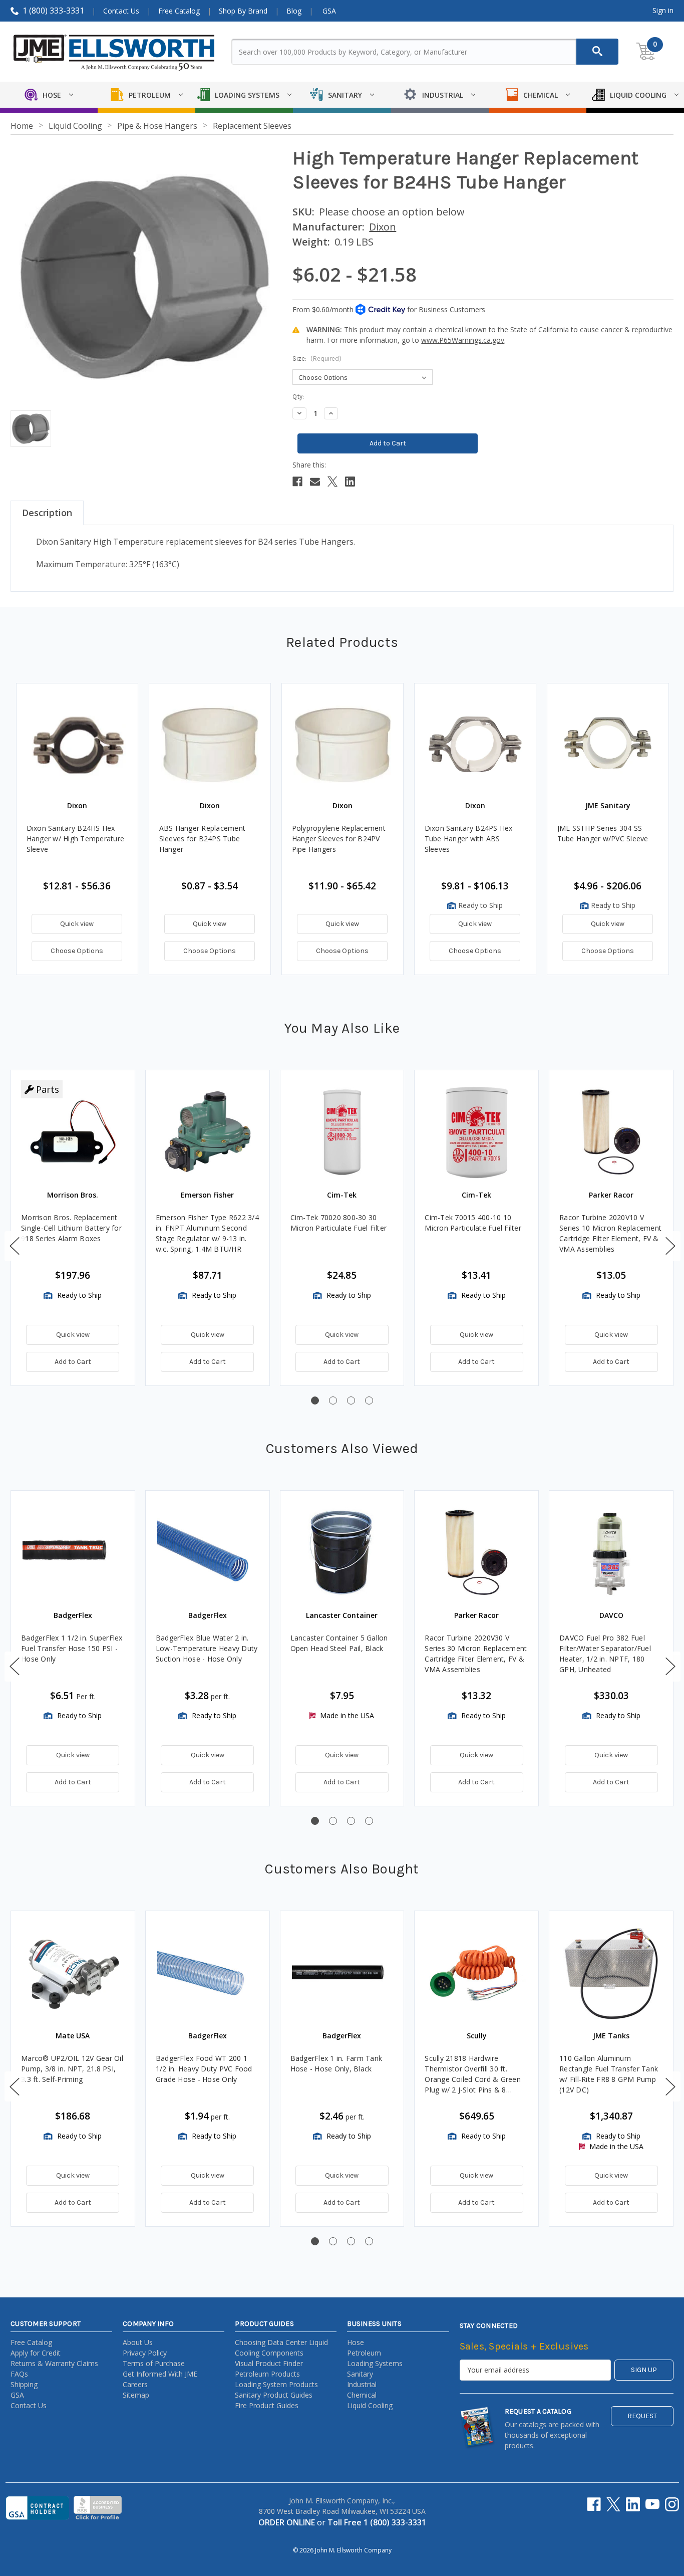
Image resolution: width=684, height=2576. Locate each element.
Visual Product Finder (269, 2363)
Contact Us (121, 11)
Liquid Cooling (370, 2405)
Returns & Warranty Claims (54, 2363)
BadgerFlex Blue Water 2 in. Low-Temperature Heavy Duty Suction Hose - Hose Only (207, 1648)
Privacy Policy (145, 2353)
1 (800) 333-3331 (53, 11)
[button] (15, 1246)
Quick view (77, 924)
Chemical (362, 2395)
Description (47, 513)
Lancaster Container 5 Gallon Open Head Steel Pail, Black (339, 1643)
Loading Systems (375, 2363)
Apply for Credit (36, 2353)
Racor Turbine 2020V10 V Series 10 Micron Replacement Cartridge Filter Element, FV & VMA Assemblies (610, 1233)
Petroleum (364, 2353)
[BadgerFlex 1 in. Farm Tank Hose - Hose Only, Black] (342, 1973)
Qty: (298, 397)
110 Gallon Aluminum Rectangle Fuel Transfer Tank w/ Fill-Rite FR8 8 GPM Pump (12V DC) (609, 2074)
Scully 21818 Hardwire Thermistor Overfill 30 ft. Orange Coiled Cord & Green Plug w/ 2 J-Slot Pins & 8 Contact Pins (473, 2074)
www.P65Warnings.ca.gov (463, 340)
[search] (597, 52)
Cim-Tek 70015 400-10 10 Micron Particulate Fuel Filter (473, 1223)
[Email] (315, 482)
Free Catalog (179, 11)
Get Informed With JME (160, 2374)
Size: (317, 359)
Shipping (24, 2384)
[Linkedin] (350, 482)
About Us (138, 2342)
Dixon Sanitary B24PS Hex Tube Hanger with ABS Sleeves (469, 839)
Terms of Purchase (154, 2363)
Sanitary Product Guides (274, 2395)
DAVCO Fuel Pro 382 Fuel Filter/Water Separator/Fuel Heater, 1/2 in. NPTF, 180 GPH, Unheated (605, 1654)
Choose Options (77, 951)
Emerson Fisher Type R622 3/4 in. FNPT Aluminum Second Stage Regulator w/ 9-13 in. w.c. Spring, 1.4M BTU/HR (207, 1233)
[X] (332, 482)
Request (642, 2416)
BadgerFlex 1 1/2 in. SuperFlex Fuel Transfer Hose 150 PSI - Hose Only (72, 1648)
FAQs (19, 2374)
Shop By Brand (243, 11)
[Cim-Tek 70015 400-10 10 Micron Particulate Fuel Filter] (476, 1132)
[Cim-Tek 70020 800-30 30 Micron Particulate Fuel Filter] (342, 1132)
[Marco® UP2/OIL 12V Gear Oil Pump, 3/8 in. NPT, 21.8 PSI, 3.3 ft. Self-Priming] (73, 1973)
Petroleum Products (267, 2374)
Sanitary (360, 2374)
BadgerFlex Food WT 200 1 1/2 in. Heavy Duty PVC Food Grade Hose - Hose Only (204, 2069)
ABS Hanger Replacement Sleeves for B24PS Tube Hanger (203, 839)
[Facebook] (297, 482)
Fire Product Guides (267, 2405)
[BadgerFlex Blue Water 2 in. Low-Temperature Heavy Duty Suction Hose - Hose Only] (208, 1553)
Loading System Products (276, 2384)
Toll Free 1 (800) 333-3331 (377, 2522)
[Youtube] (652, 2504)
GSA (329, 11)
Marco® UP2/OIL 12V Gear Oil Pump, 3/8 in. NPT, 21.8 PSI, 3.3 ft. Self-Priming (72, 2069)
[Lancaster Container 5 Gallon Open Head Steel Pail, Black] (342, 1553)
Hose (356, 2342)
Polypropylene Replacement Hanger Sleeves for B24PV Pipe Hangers (339, 839)
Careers (135, 2384)
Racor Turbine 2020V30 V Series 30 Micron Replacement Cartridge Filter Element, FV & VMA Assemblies (476, 1654)
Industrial (362, 2384)
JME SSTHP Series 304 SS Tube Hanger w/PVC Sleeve (603, 833)
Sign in (663, 10)
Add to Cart (73, 1362)
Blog (294, 11)
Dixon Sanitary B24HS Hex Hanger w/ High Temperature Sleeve (76, 839)
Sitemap (136, 2395)
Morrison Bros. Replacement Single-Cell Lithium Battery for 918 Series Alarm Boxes (71, 1228)
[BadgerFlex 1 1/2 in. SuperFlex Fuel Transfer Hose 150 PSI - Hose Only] (73, 1553)
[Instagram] (672, 2504)
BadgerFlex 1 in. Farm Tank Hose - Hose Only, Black (336, 2063)
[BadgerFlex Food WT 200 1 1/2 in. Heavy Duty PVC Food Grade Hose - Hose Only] (208, 1973)
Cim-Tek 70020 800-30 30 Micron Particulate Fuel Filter (339, 1223)
